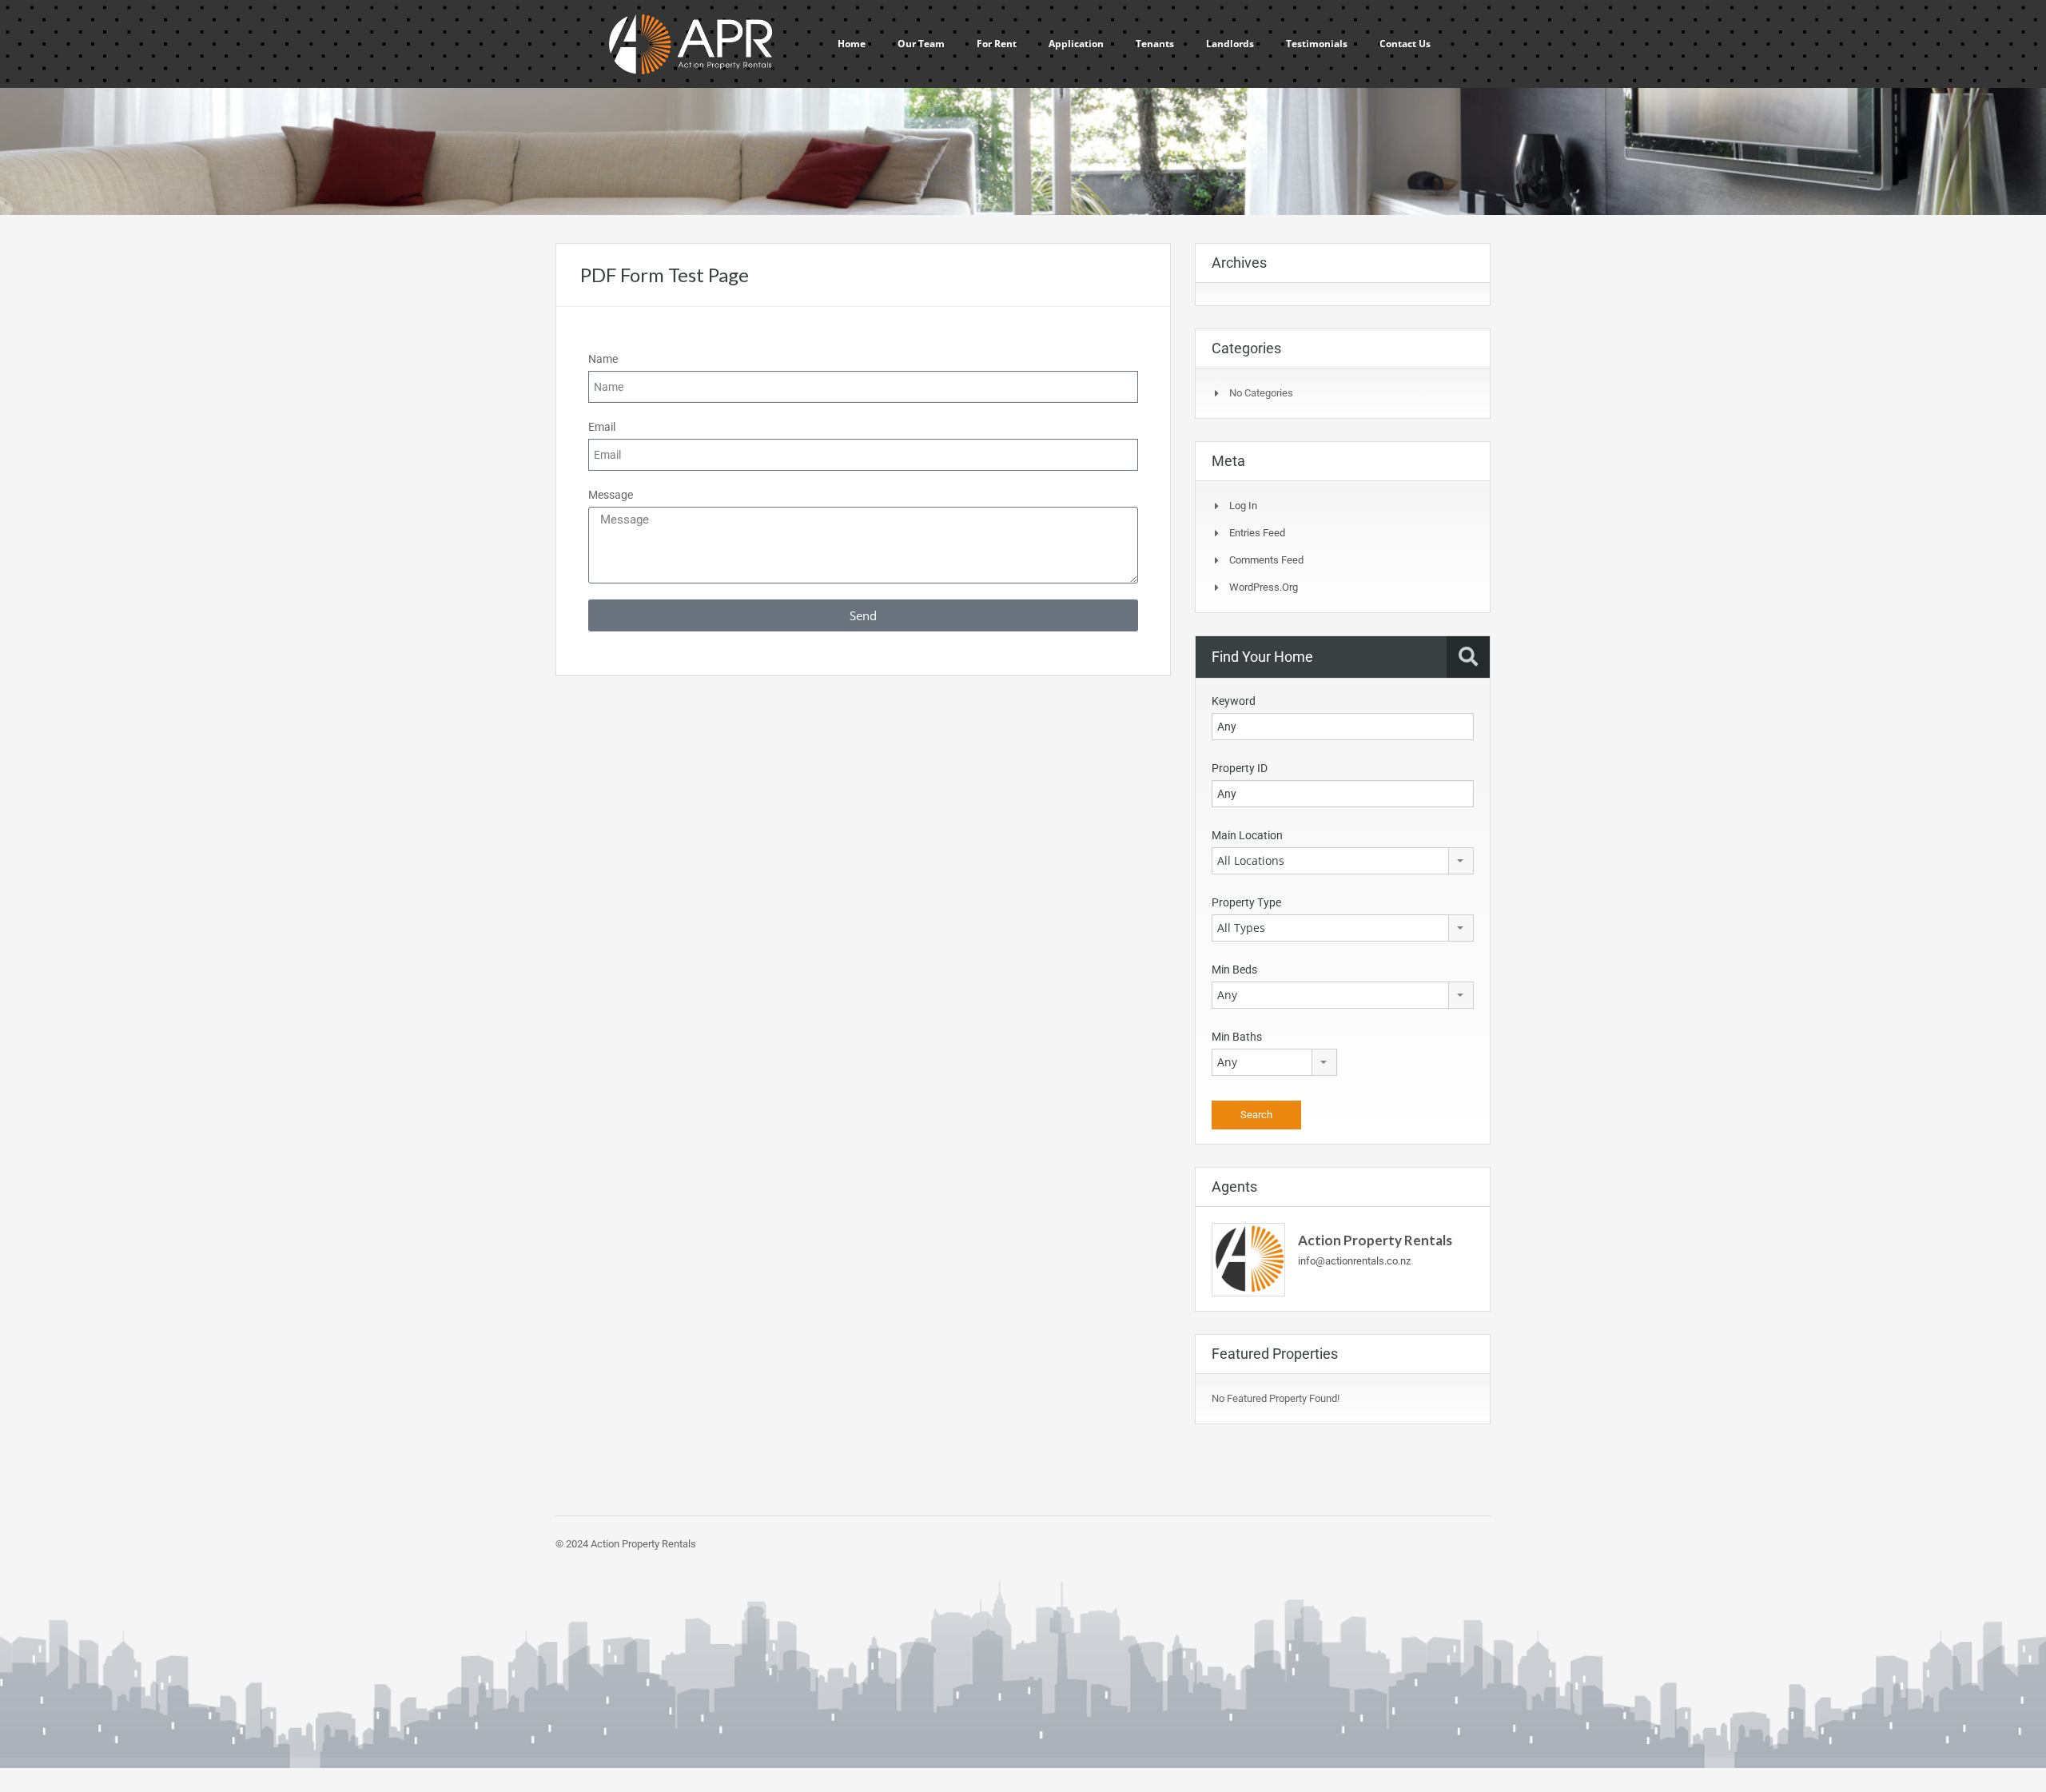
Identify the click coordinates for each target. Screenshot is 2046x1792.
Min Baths (1237, 1037)
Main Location (1247, 835)
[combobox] (1343, 861)
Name (603, 359)
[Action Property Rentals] (1248, 1258)
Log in (1243, 506)
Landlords (1230, 44)
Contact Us (1405, 44)
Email (602, 427)
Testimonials (1317, 44)
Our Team (921, 44)
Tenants (1155, 44)
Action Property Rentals (1375, 1240)
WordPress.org (1264, 587)
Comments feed (1266, 560)
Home (852, 44)
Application (1076, 44)
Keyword (1234, 701)
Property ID (1240, 768)
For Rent (997, 44)
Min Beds (1234, 970)
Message (611, 495)
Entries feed (1257, 533)
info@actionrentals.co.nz (1354, 1261)
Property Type (1246, 902)
